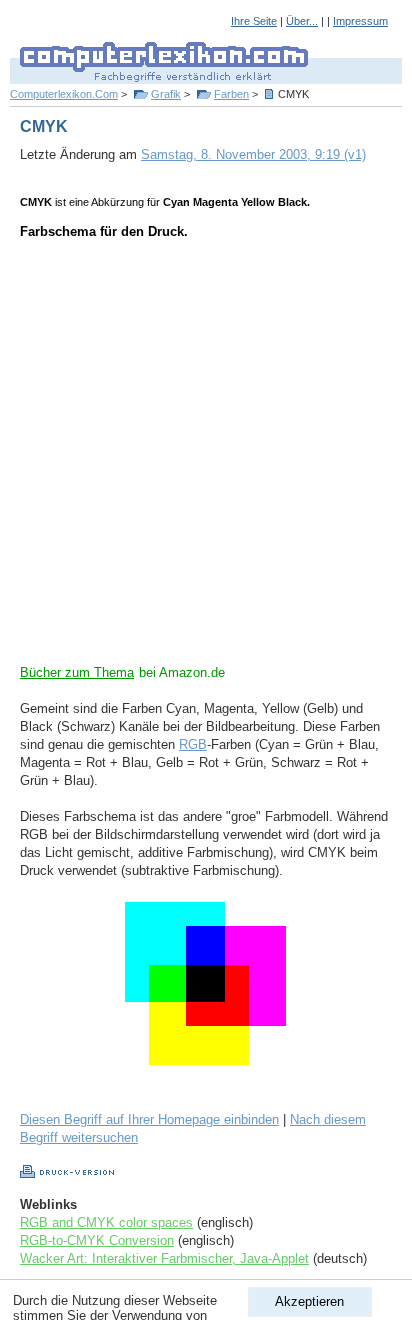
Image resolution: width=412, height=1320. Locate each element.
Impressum (360, 21)
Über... (302, 21)
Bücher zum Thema (77, 672)
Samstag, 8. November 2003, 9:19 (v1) (253, 154)
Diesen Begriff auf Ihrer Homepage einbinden (149, 1119)
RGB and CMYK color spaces (106, 1222)
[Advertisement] (206, 458)
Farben (231, 94)
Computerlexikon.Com (64, 94)
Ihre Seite (254, 21)
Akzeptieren (309, 1301)
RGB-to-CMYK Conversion (97, 1240)
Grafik (166, 94)
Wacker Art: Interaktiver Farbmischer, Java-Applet (164, 1258)
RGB (193, 744)
